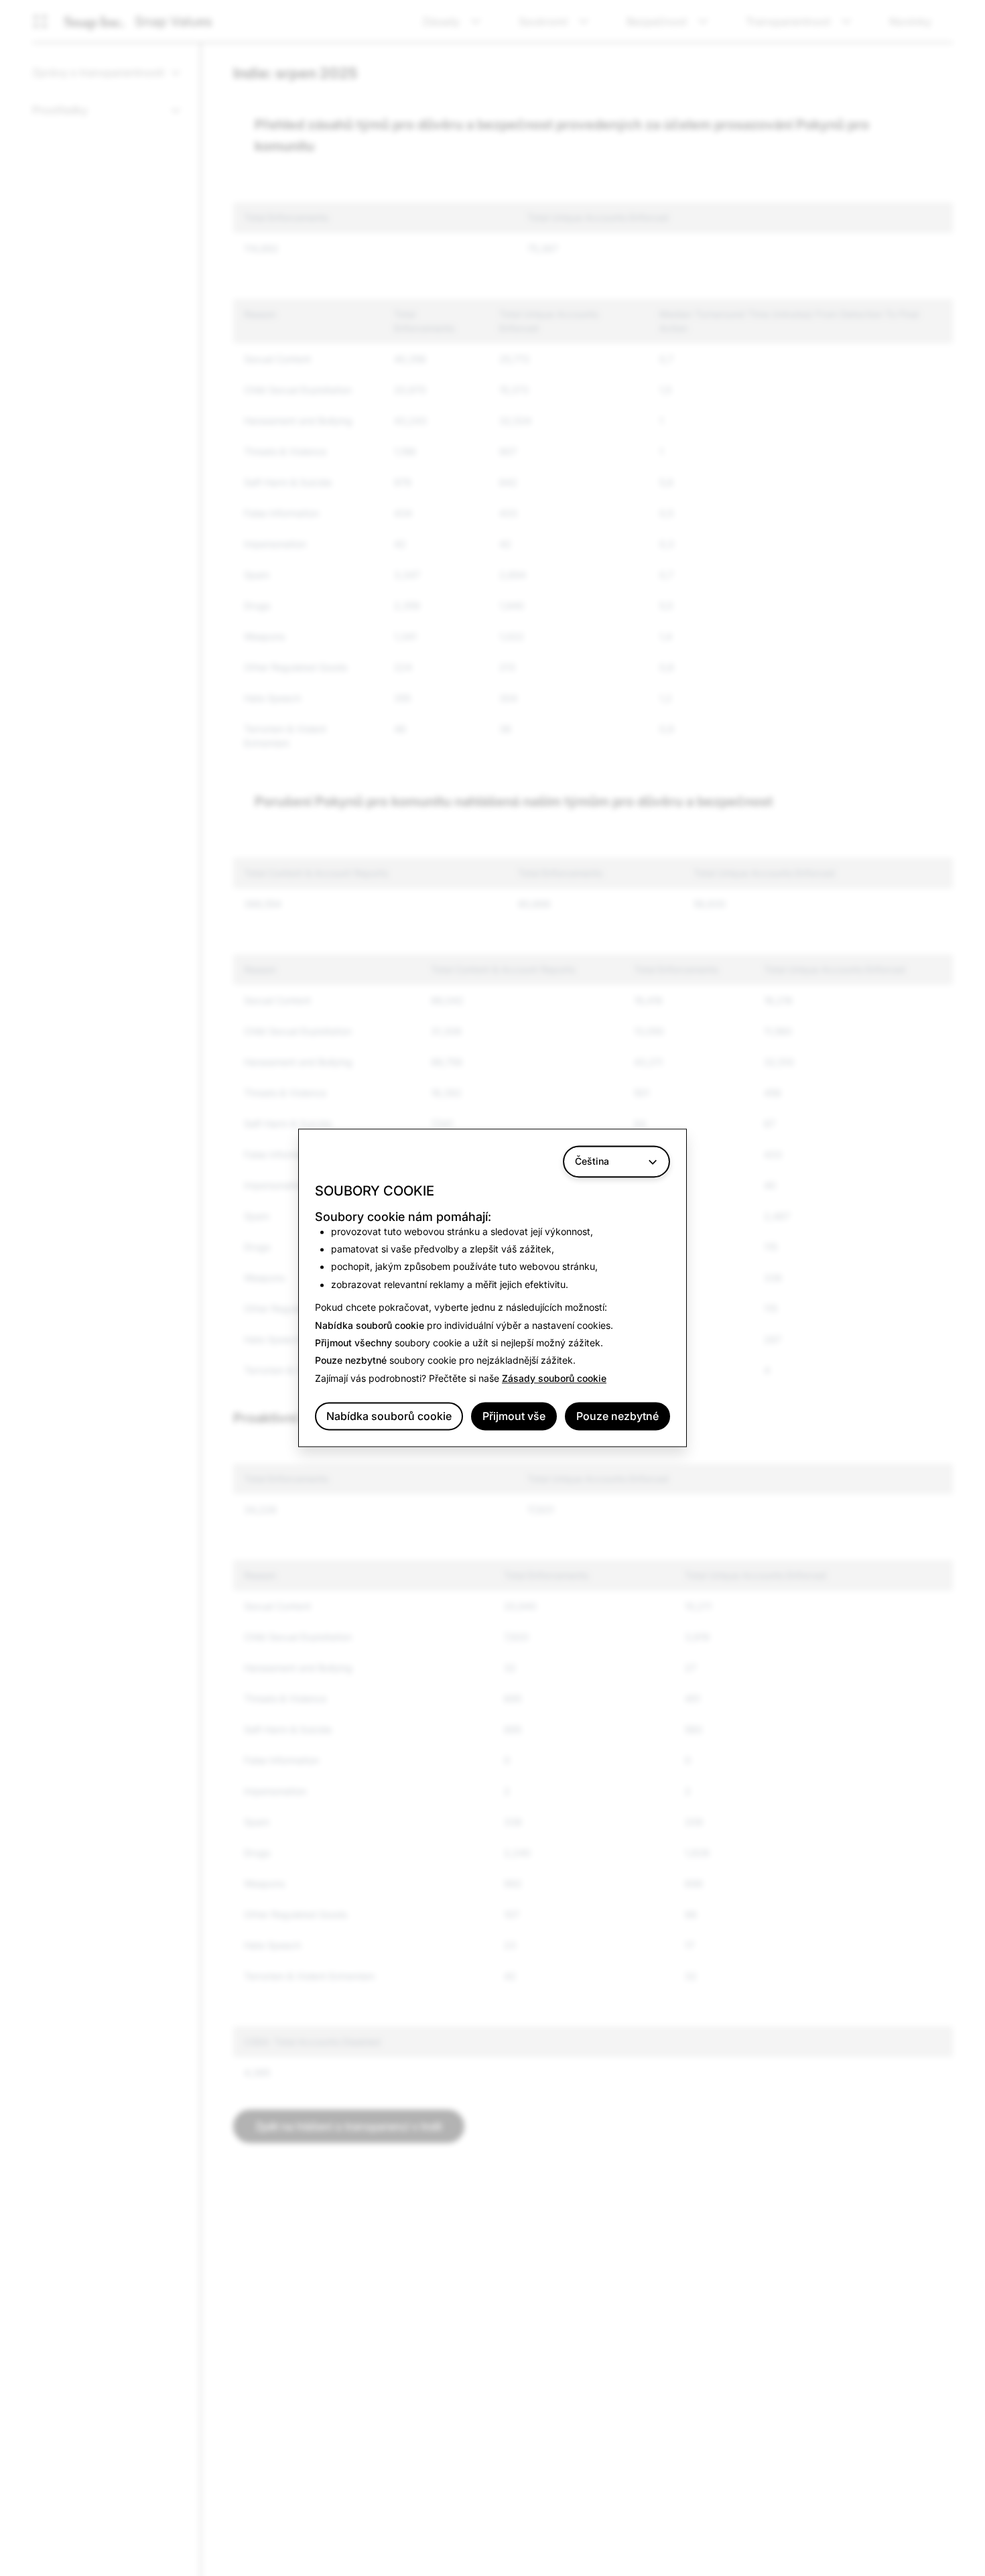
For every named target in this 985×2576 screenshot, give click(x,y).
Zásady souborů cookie (554, 1378)
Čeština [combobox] (592, 1161)
